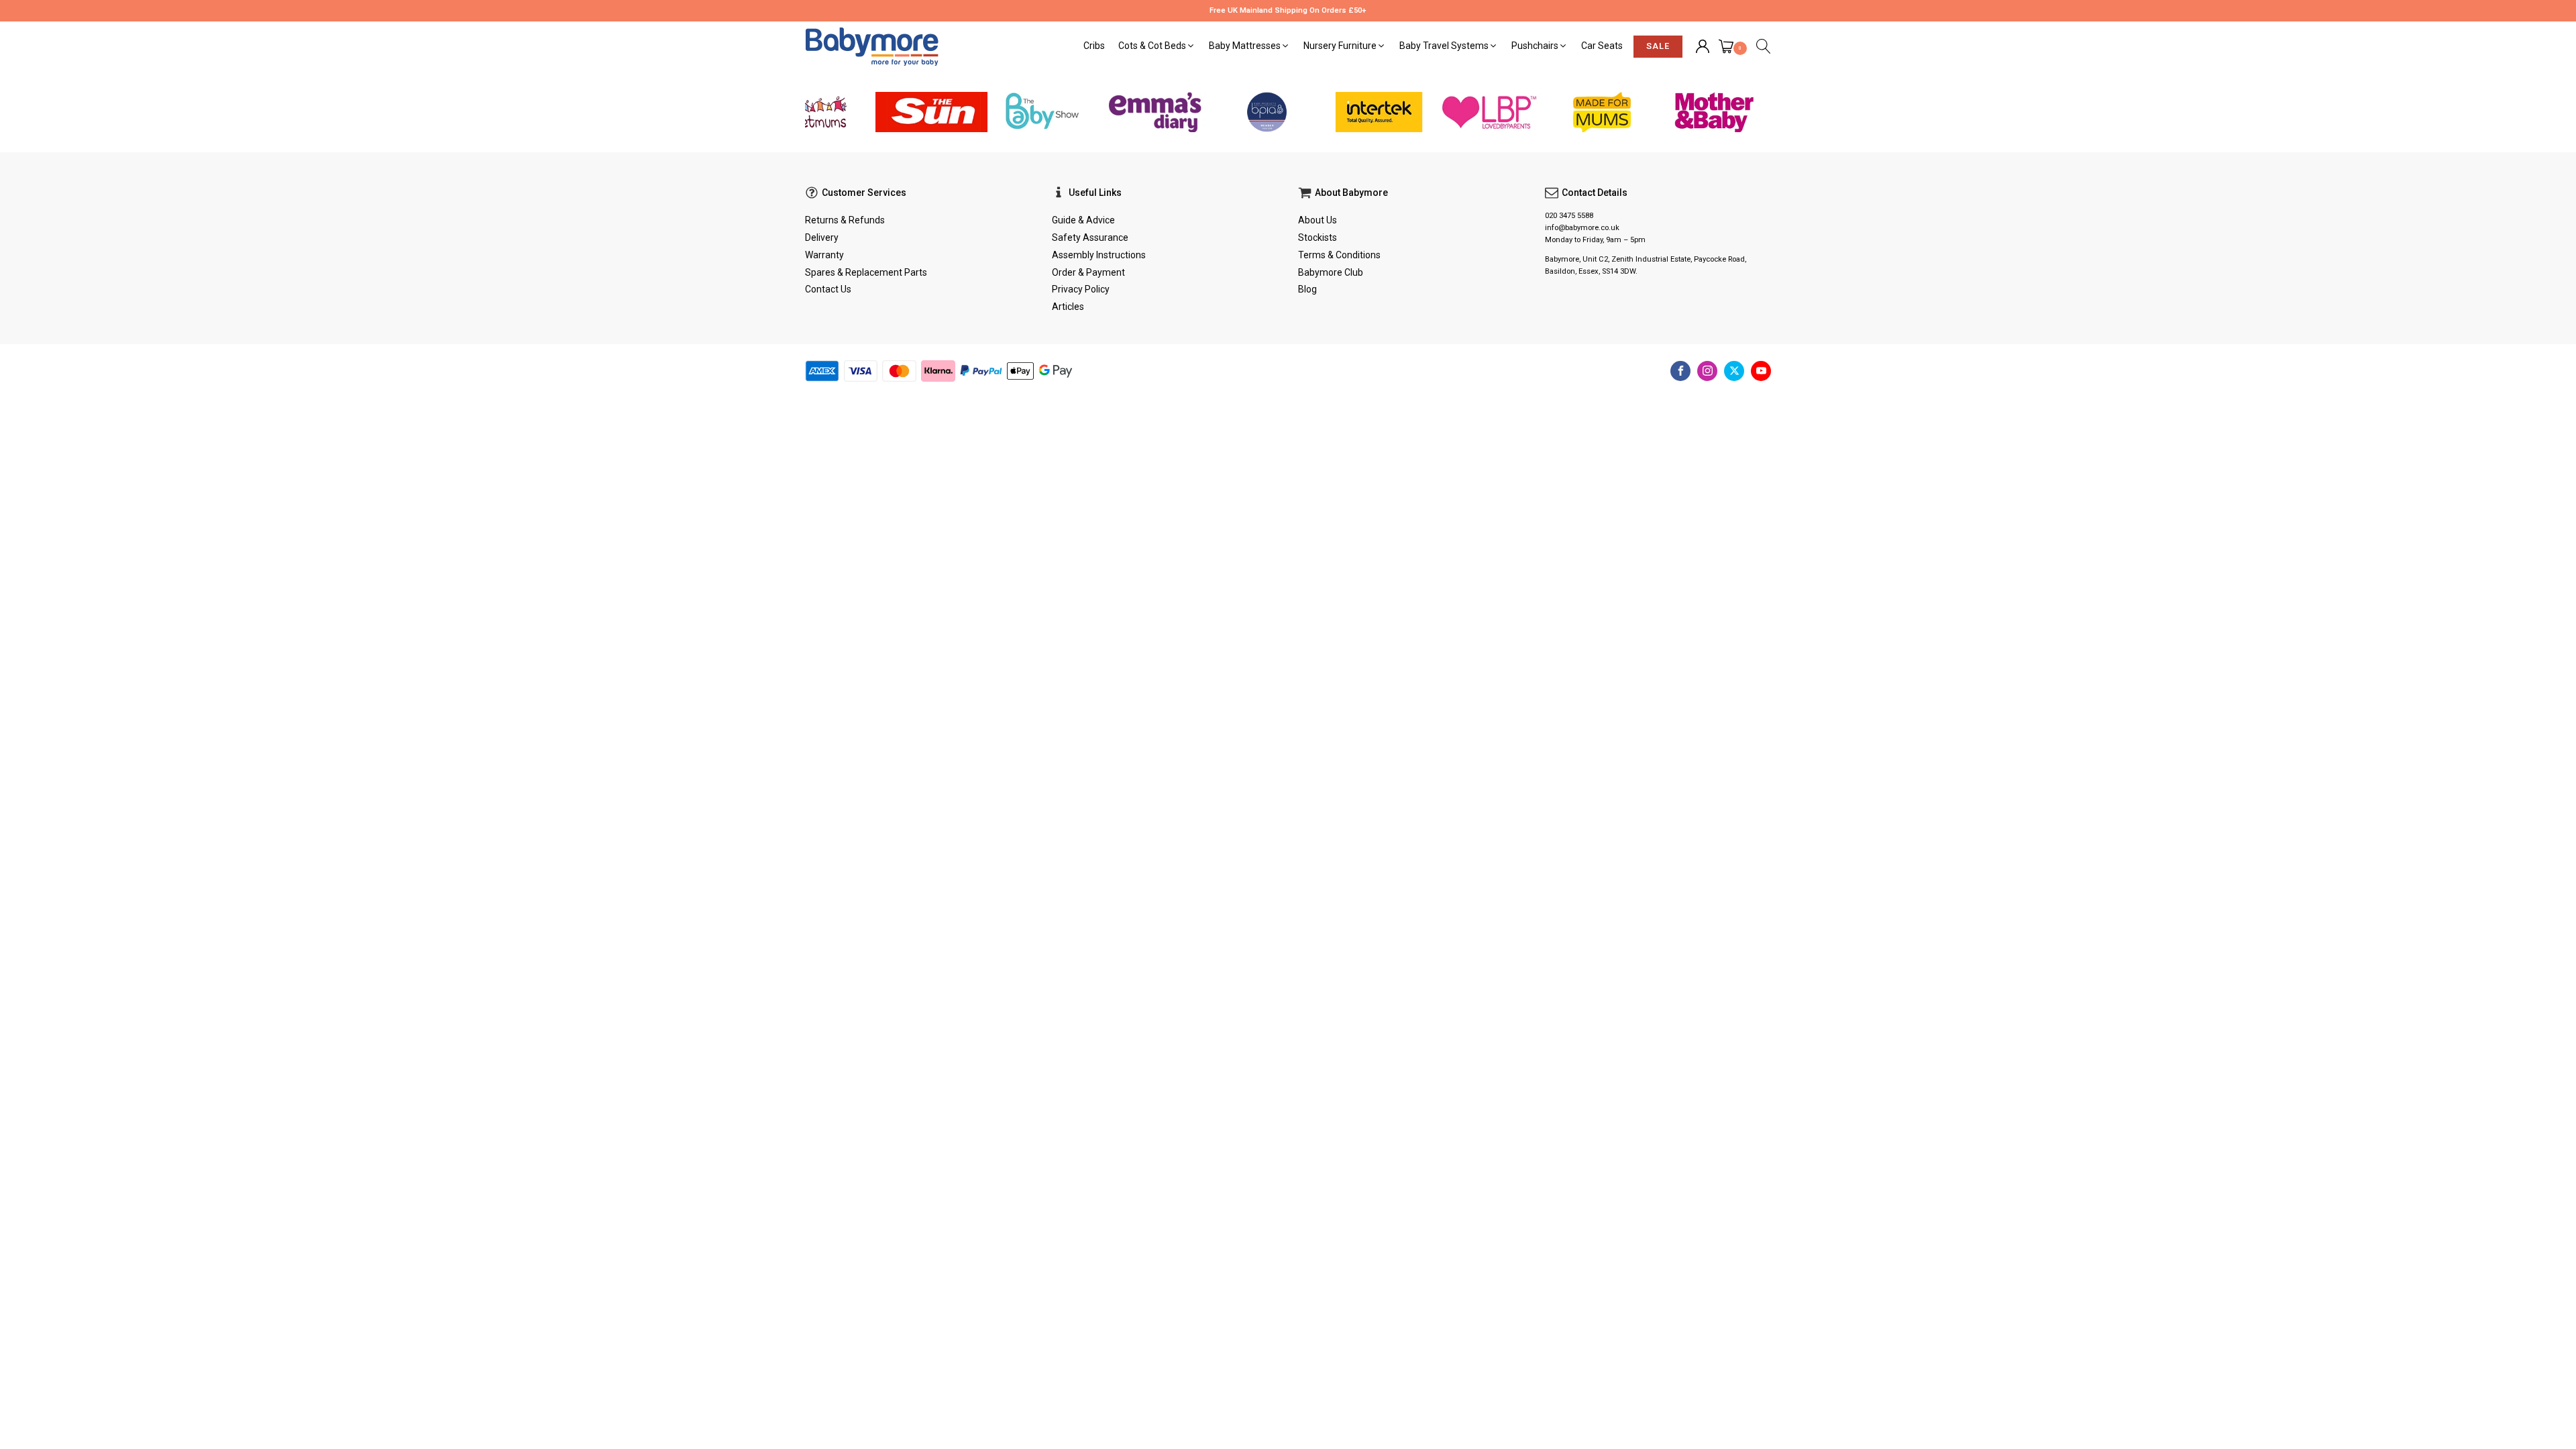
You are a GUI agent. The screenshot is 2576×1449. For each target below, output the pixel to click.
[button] (1157, 46)
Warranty (824, 255)
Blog (1307, 289)
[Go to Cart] (1733, 48)
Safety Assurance (1090, 237)
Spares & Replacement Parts (866, 272)
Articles (1068, 307)
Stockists (1318, 237)
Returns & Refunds (845, 220)
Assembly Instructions (1099, 255)
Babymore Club (1331, 272)
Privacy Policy (1081, 289)
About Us (1318, 220)
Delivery (822, 237)
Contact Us (828, 289)
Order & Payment (1088, 272)
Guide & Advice (1083, 220)
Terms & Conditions (1339, 255)
